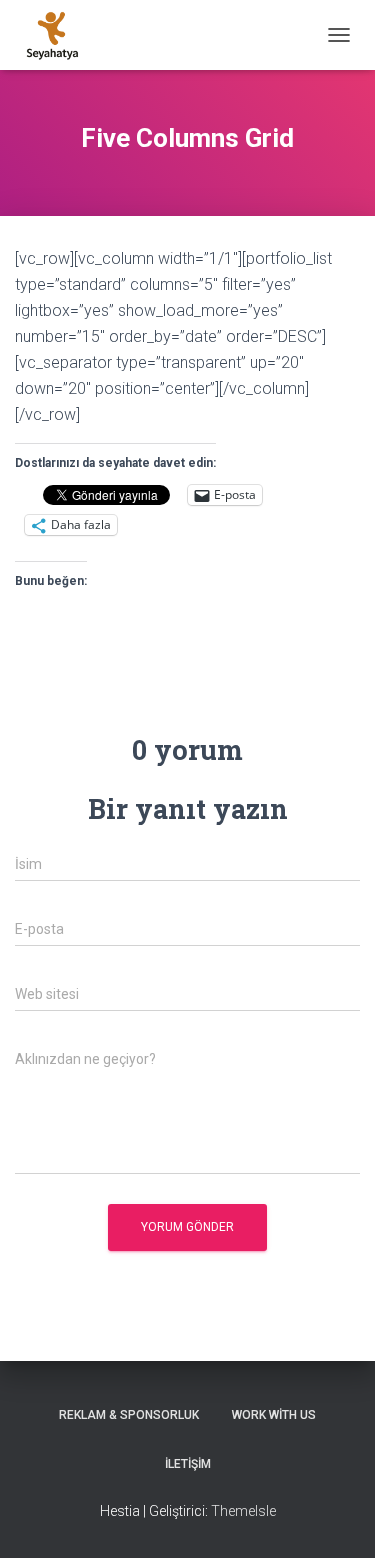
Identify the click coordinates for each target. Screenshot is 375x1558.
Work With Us (274, 1415)
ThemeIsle (243, 1511)
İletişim (188, 1464)
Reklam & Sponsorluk (129, 1415)
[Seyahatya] (60, 35)
